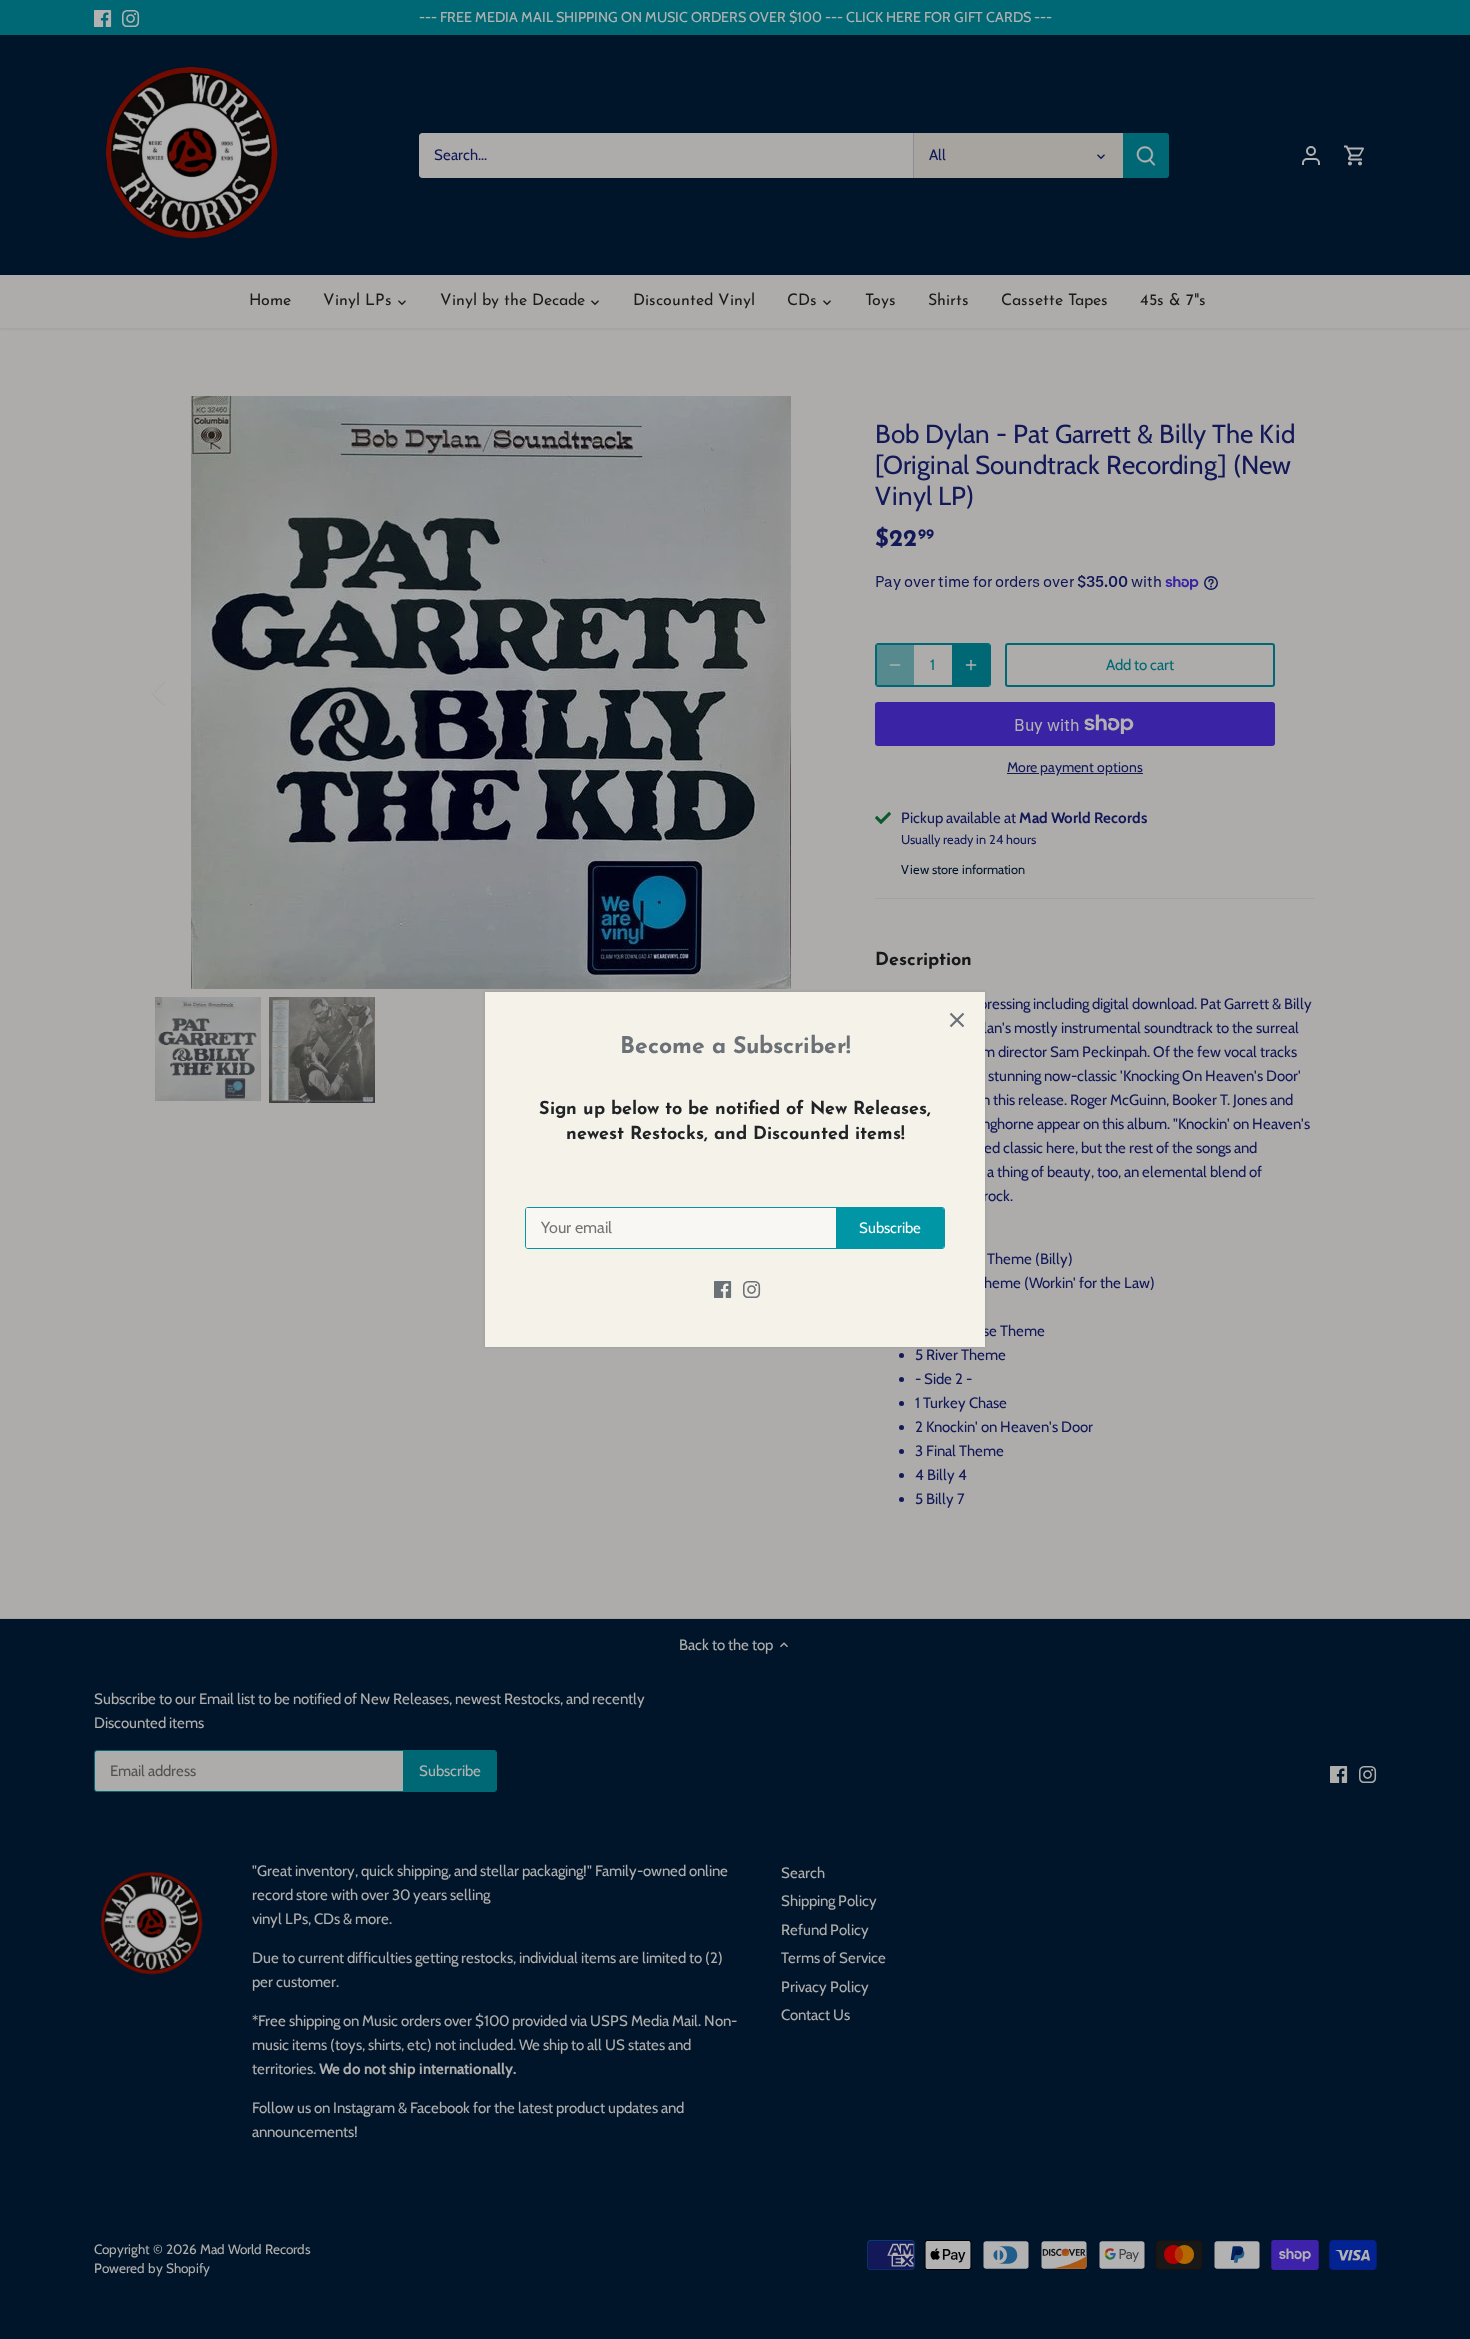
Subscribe (890, 1228)
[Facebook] (722, 1289)
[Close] (957, 1020)
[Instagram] (751, 1289)
